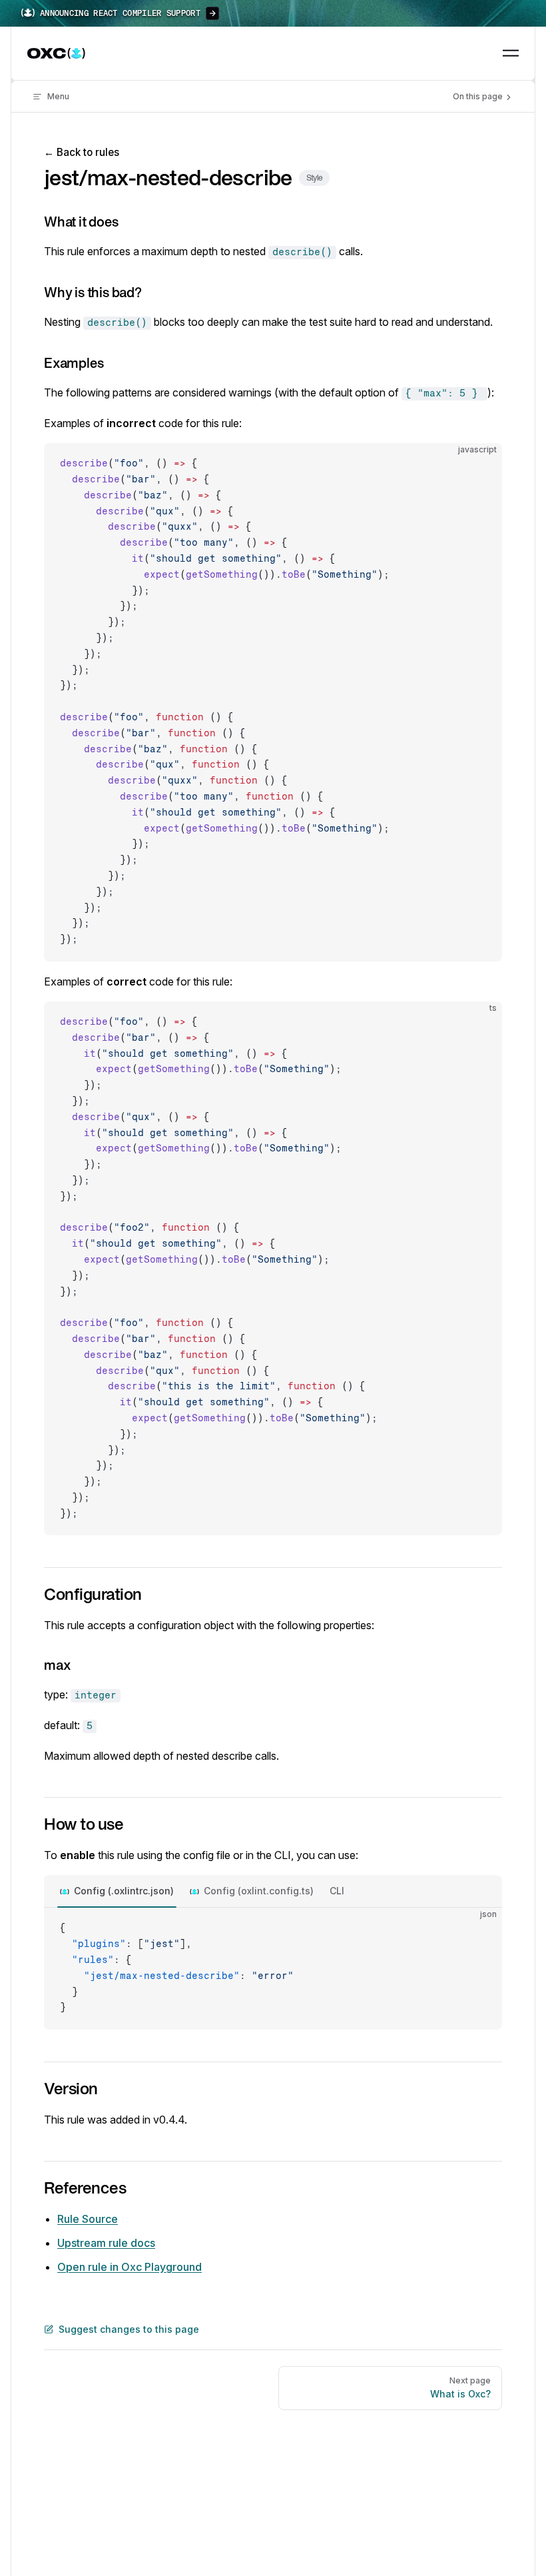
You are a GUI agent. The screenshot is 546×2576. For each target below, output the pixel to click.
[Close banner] (529, 13)
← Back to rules (82, 152)
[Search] (480, 53)
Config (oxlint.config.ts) (259, 1891)
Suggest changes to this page (129, 2329)
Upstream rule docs (106, 2243)
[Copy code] (481, 464)
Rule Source (88, 2219)
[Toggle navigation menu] (511, 53)
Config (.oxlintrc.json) (124, 1891)
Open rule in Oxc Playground (130, 2267)
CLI (337, 1891)
